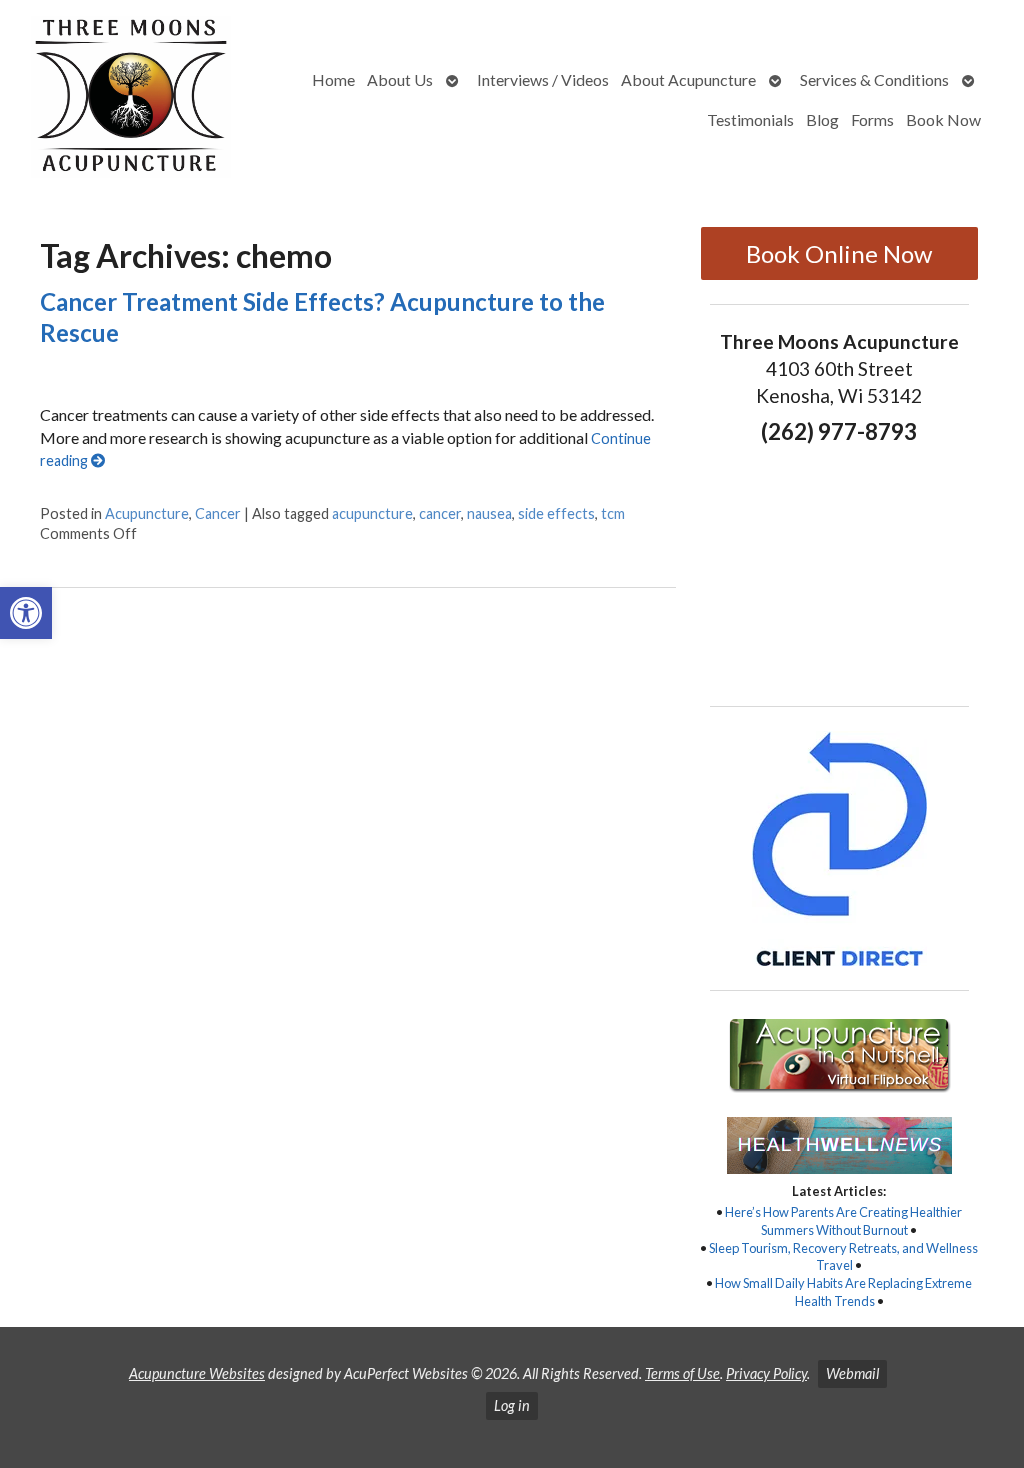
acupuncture (372, 513)
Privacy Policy (766, 1373)
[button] (26, 613)
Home (333, 79)
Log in (512, 1405)
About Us (400, 79)
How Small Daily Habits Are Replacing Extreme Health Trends (843, 1292)
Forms (872, 119)
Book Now (943, 119)
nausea (489, 513)
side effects (556, 513)
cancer (440, 513)
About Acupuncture (688, 79)
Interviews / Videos (543, 79)
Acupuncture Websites (197, 1373)
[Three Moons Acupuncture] (131, 100)
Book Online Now (839, 253)
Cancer (218, 513)
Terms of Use (682, 1373)
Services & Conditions (874, 79)
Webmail (852, 1373)
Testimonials (750, 119)
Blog (822, 119)
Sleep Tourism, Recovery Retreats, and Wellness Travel (843, 1257)
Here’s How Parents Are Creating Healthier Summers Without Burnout (843, 1221)
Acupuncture (147, 513)
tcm (613, 513)
